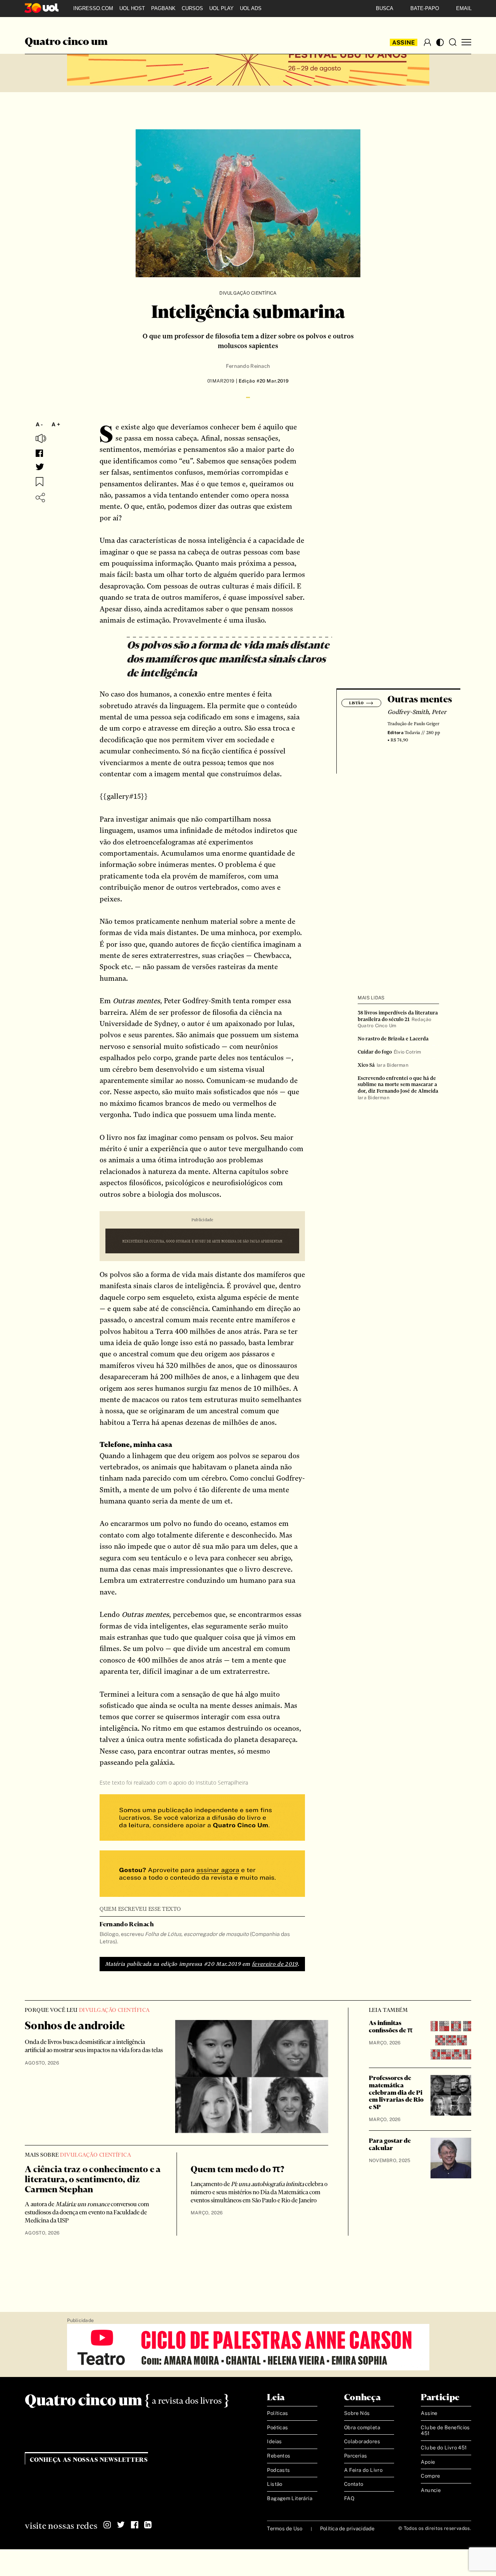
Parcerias (356, 2456)
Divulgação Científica (248, 293)
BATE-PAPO (425, 8)
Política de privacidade (347, 2529)
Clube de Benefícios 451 (445, 2431)
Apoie (428, 2462)
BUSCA (385, 8)
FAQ (349, 2498)
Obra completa (362, 2428)
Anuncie (431, 2490)
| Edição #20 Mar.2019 (262, 381)
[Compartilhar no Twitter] (40, 467)
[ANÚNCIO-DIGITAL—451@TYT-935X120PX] (248, 2348)
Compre (430, 2476)
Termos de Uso (285, 2529)
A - (39, 424)
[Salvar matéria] (40, 482)
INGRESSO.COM (93, 8)
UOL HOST (132, 8)
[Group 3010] (202, 1875)
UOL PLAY (221, 8)
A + (56, 424)
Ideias (274, 2441)
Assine (404, 42)
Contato (354, 2484)
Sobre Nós (357, 2413)
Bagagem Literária (290, 2498)
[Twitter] (121, 2525)
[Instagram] (107, 2525)
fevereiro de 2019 (275, 1964)
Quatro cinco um (66, 42)
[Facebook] (134, 2525)
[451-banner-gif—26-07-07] (202, 1242)
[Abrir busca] (453, 42)
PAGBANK (163, 8)
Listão (275, 2484)
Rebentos (279, 2456)
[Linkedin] (148, 2525)
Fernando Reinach (248, 366)
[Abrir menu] (466, 42)
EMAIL (464, 8)
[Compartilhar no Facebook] (39, 453)
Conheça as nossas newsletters (89, 2460)
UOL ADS (251, 8)
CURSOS (192, 8)
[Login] (427, 42)
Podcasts (278, 2470)
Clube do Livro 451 (444, 2448)
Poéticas (277, 2428)
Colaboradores (362, 2441)
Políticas (278, 2413)
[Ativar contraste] (440, 42)
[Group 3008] (202, 1818)
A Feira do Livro (363, 2470)
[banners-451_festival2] (248, 63)
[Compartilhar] (40, 498)
